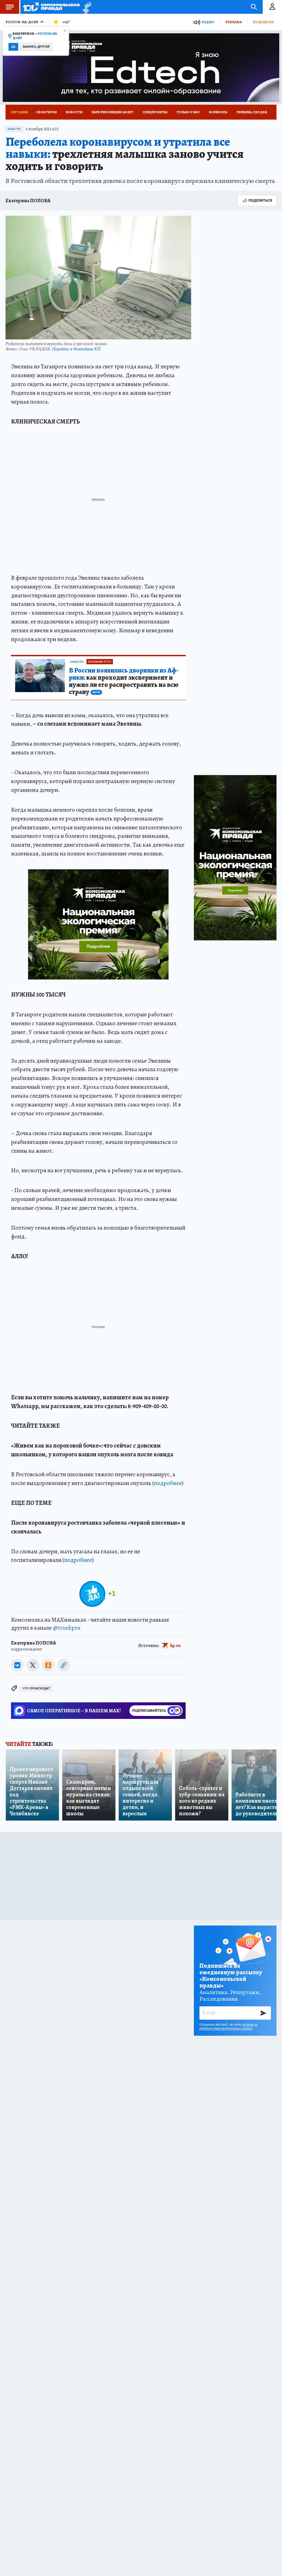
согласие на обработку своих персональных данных (228, 2026)
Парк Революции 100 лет (112, 112)
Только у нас (188, 112)
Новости (74, 112)
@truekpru (67, 1628)
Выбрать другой (36, 47)
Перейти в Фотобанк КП (76, 349)
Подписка (263, 22)
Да (13, 47)
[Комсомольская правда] (51, 7)
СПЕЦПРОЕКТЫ (155, 112)
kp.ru (175, 1646)
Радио (208, 22)
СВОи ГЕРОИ (46, 112)
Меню (10, 7)
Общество (14, 129)
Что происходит (36, 1688)
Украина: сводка (252, 112)
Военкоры (218, 112)
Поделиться (260, 200)
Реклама (234, 22)
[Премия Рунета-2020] (86, 7)
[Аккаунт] (272, 7)
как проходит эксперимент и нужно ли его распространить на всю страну (124, 681)
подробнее (168, 1483)
